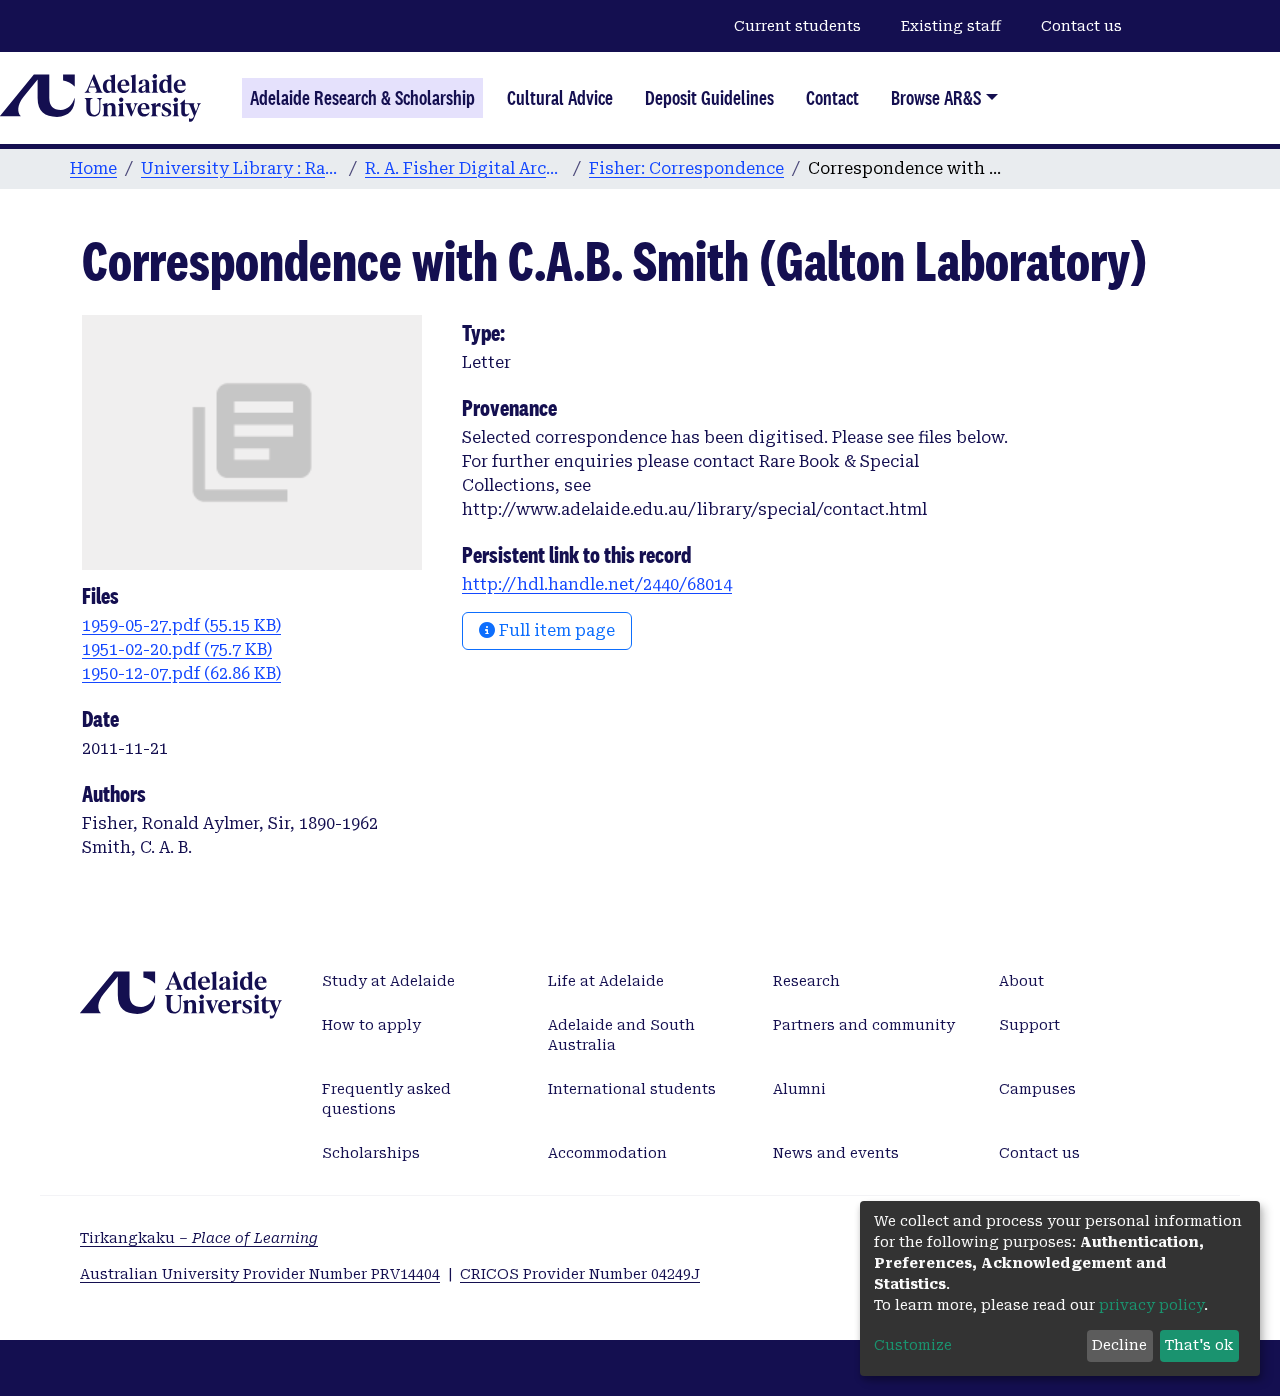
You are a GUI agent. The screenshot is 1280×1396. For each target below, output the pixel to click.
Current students (797, 26)
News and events (836, 1153)
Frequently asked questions (386, 1099)
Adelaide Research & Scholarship (362, 98)
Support (1029, 1025)
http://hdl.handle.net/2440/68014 (597, 584)
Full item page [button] (555, 630)
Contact (832, 98)
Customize (913, 1345)
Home (93, 168)
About (1021, 981)
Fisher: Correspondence (686, 168)
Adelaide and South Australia (621, 1035)
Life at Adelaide (606, 981)
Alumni (799, 1089)
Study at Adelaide (388, 981)
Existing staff (951, 26)
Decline (1119, 1345)
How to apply (371, 1025)
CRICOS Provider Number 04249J (580, 1274)
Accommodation (607, 1153)
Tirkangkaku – (199, 1238)
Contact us (1081, 26)
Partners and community (864, 1025)
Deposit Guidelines (709, 98)
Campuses (1037, 1089)
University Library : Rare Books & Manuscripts (241, 168)
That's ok (1199, 1345)
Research (806, 981)
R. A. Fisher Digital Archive (465, 168)
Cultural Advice (560, 98)
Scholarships (371, 1153)
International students (632, 1089)
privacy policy (1151, 1305)
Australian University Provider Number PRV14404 (260, 1274)
